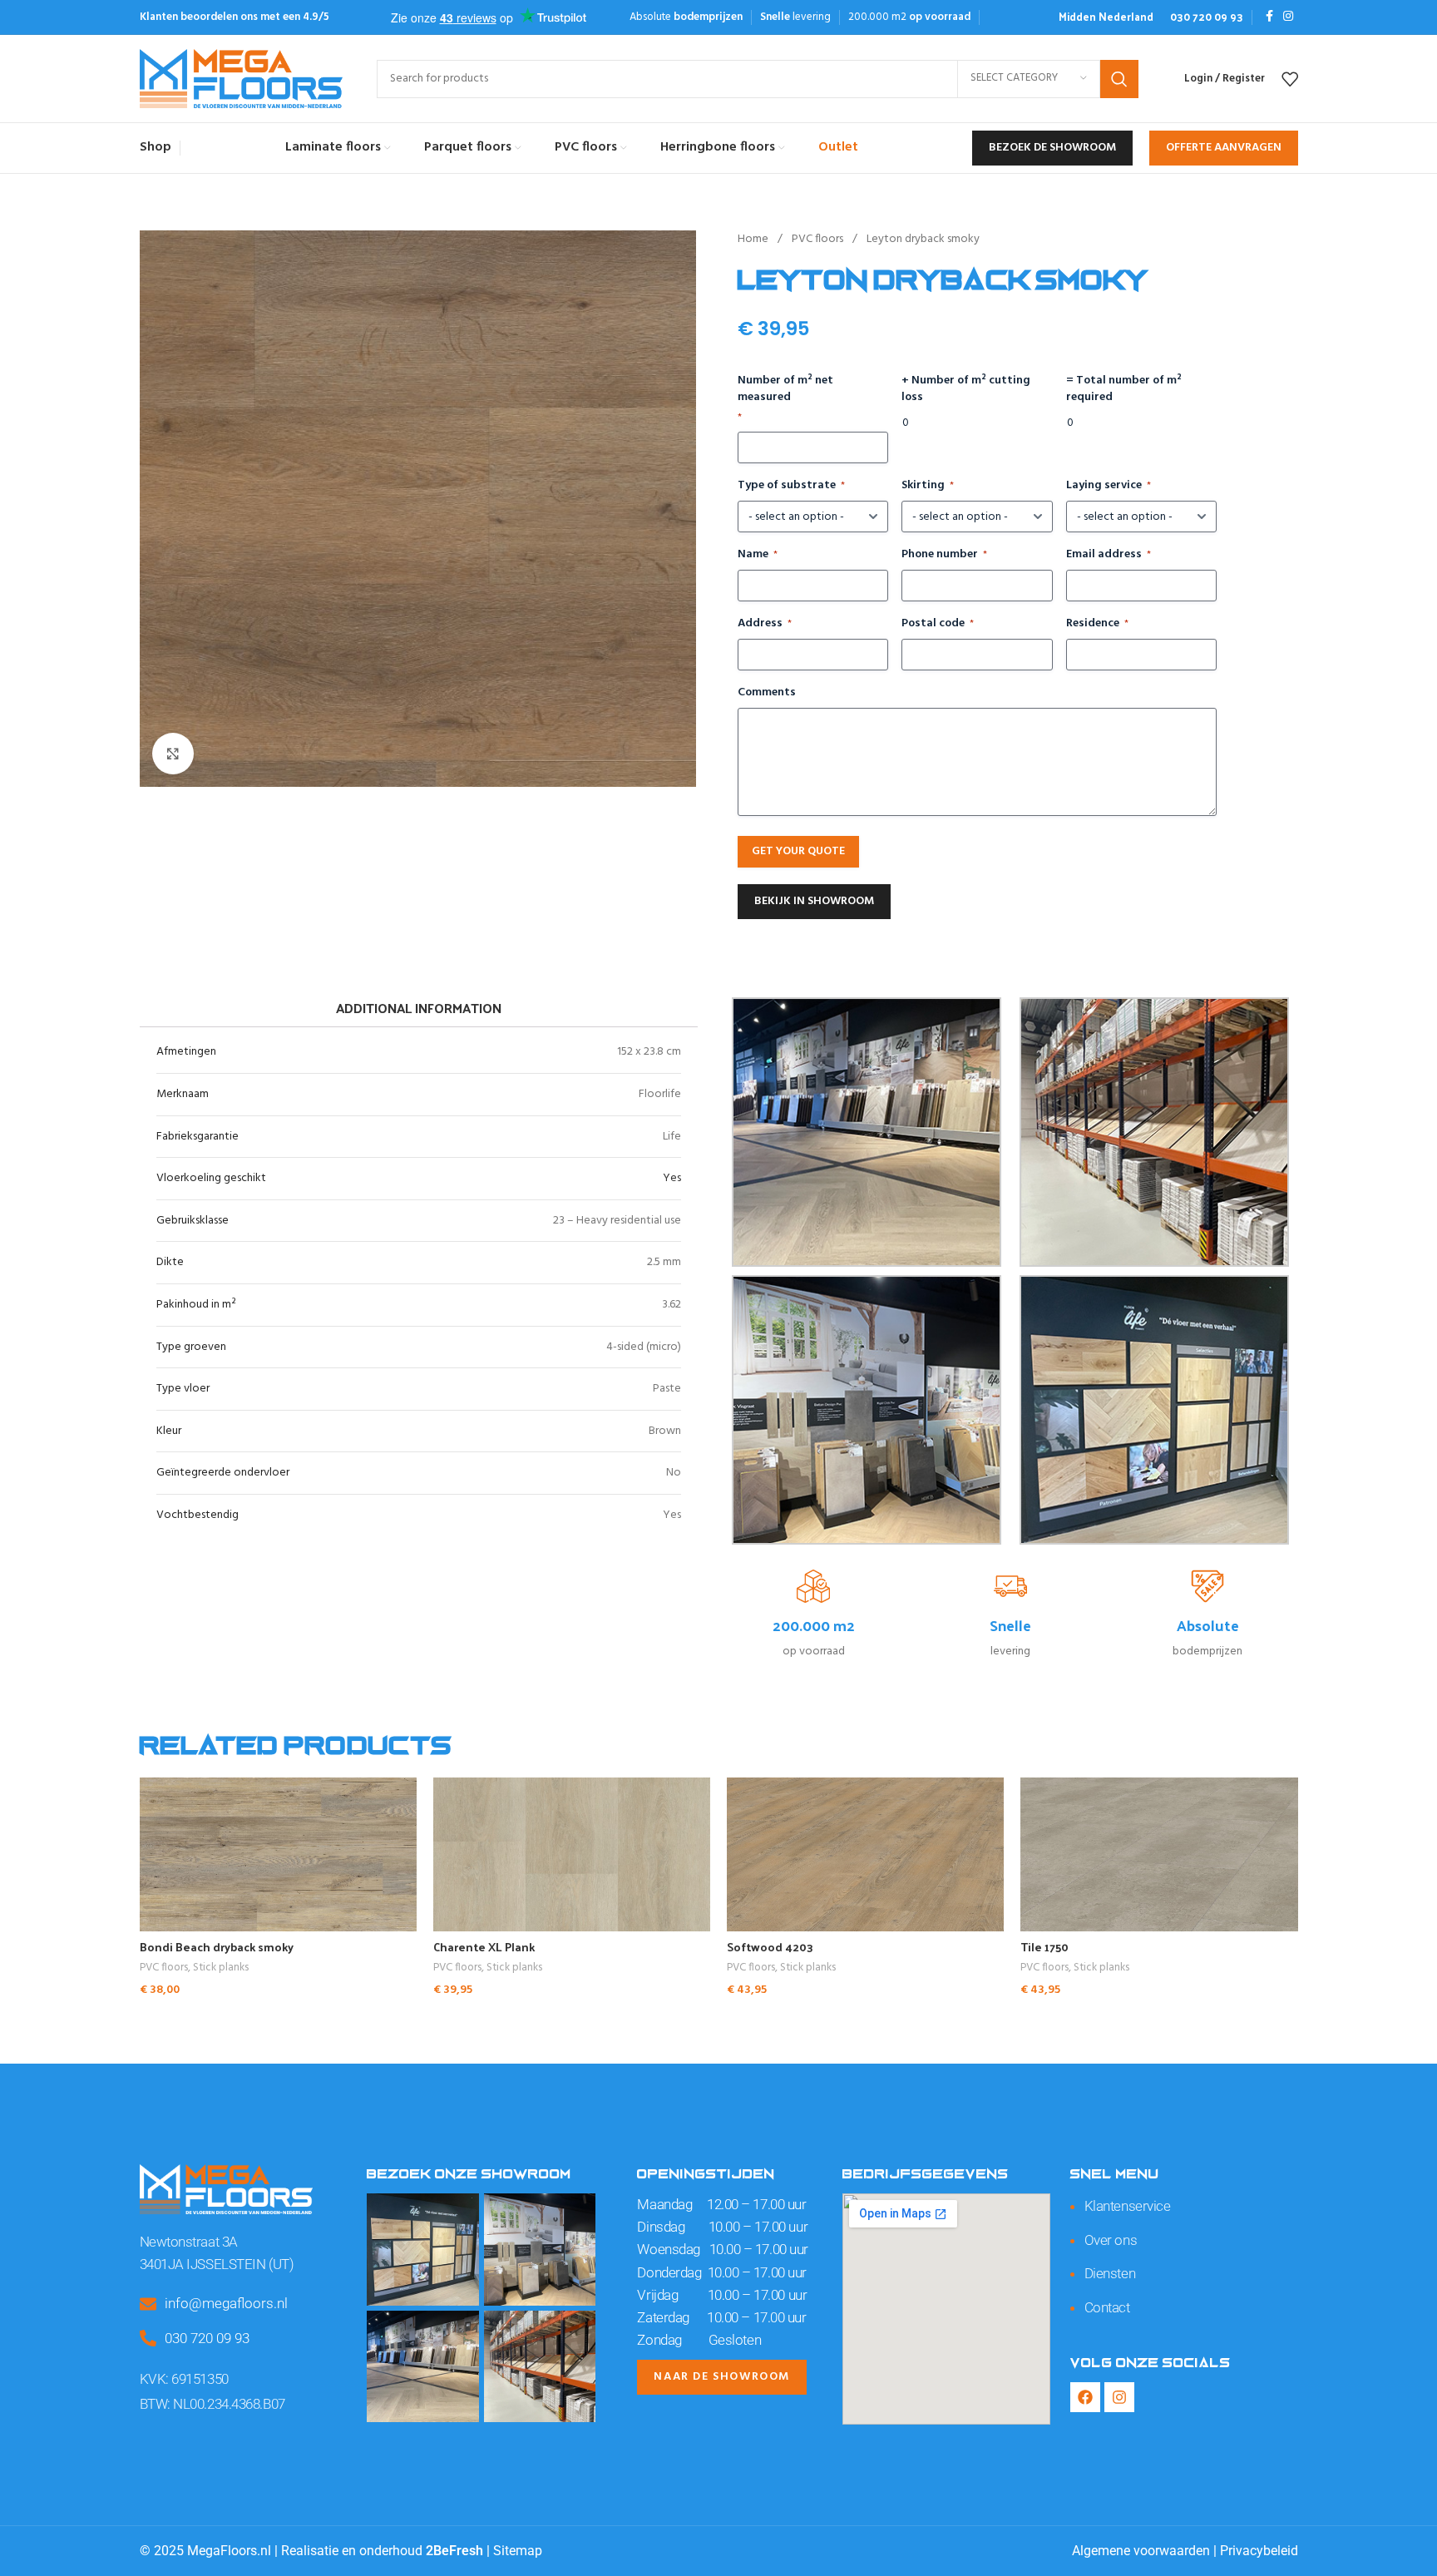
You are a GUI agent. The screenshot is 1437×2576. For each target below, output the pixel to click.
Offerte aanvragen (1224, 148)
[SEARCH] (1119, 79)
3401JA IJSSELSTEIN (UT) (217, 2264)
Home (754, 239)
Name (758, 555)
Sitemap (518, 2551)
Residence (1097, 624)
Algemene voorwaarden (1141, 2551)
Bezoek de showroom (1052, 148)
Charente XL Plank (484, 1947)
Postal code (938, 624)
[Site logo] (242, 79)
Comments (767, 693)
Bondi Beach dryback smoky (217, 1947)
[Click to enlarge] (173, 754)
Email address (1109, 555)
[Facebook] (1085, 2397)
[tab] (418, 1009)
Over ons (1111, 2240)
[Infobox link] (1106, 17)
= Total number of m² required (1124, 389)
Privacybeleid (1259, 2551)
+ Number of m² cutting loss (966, 389)
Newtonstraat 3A (189, 2242)
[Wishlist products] (1290, 79)
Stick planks (221, 1968)
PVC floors (819, 239)
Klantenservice (1128, 2206)
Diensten (1110, 2273)
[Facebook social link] (1269, 17)
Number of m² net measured (785, 399)
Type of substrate (791, 486)
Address (765, 624)
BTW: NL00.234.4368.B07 (212, 2404)
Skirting (928, 486)
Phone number (944, 555)
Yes (672, 1178)
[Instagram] (1119, 2397)
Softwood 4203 (770, 1947)
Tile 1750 (1044, 1947)
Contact (1107, 2307)
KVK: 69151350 (184, 2379)
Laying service (1109, 486)
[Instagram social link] (1288, 17)
